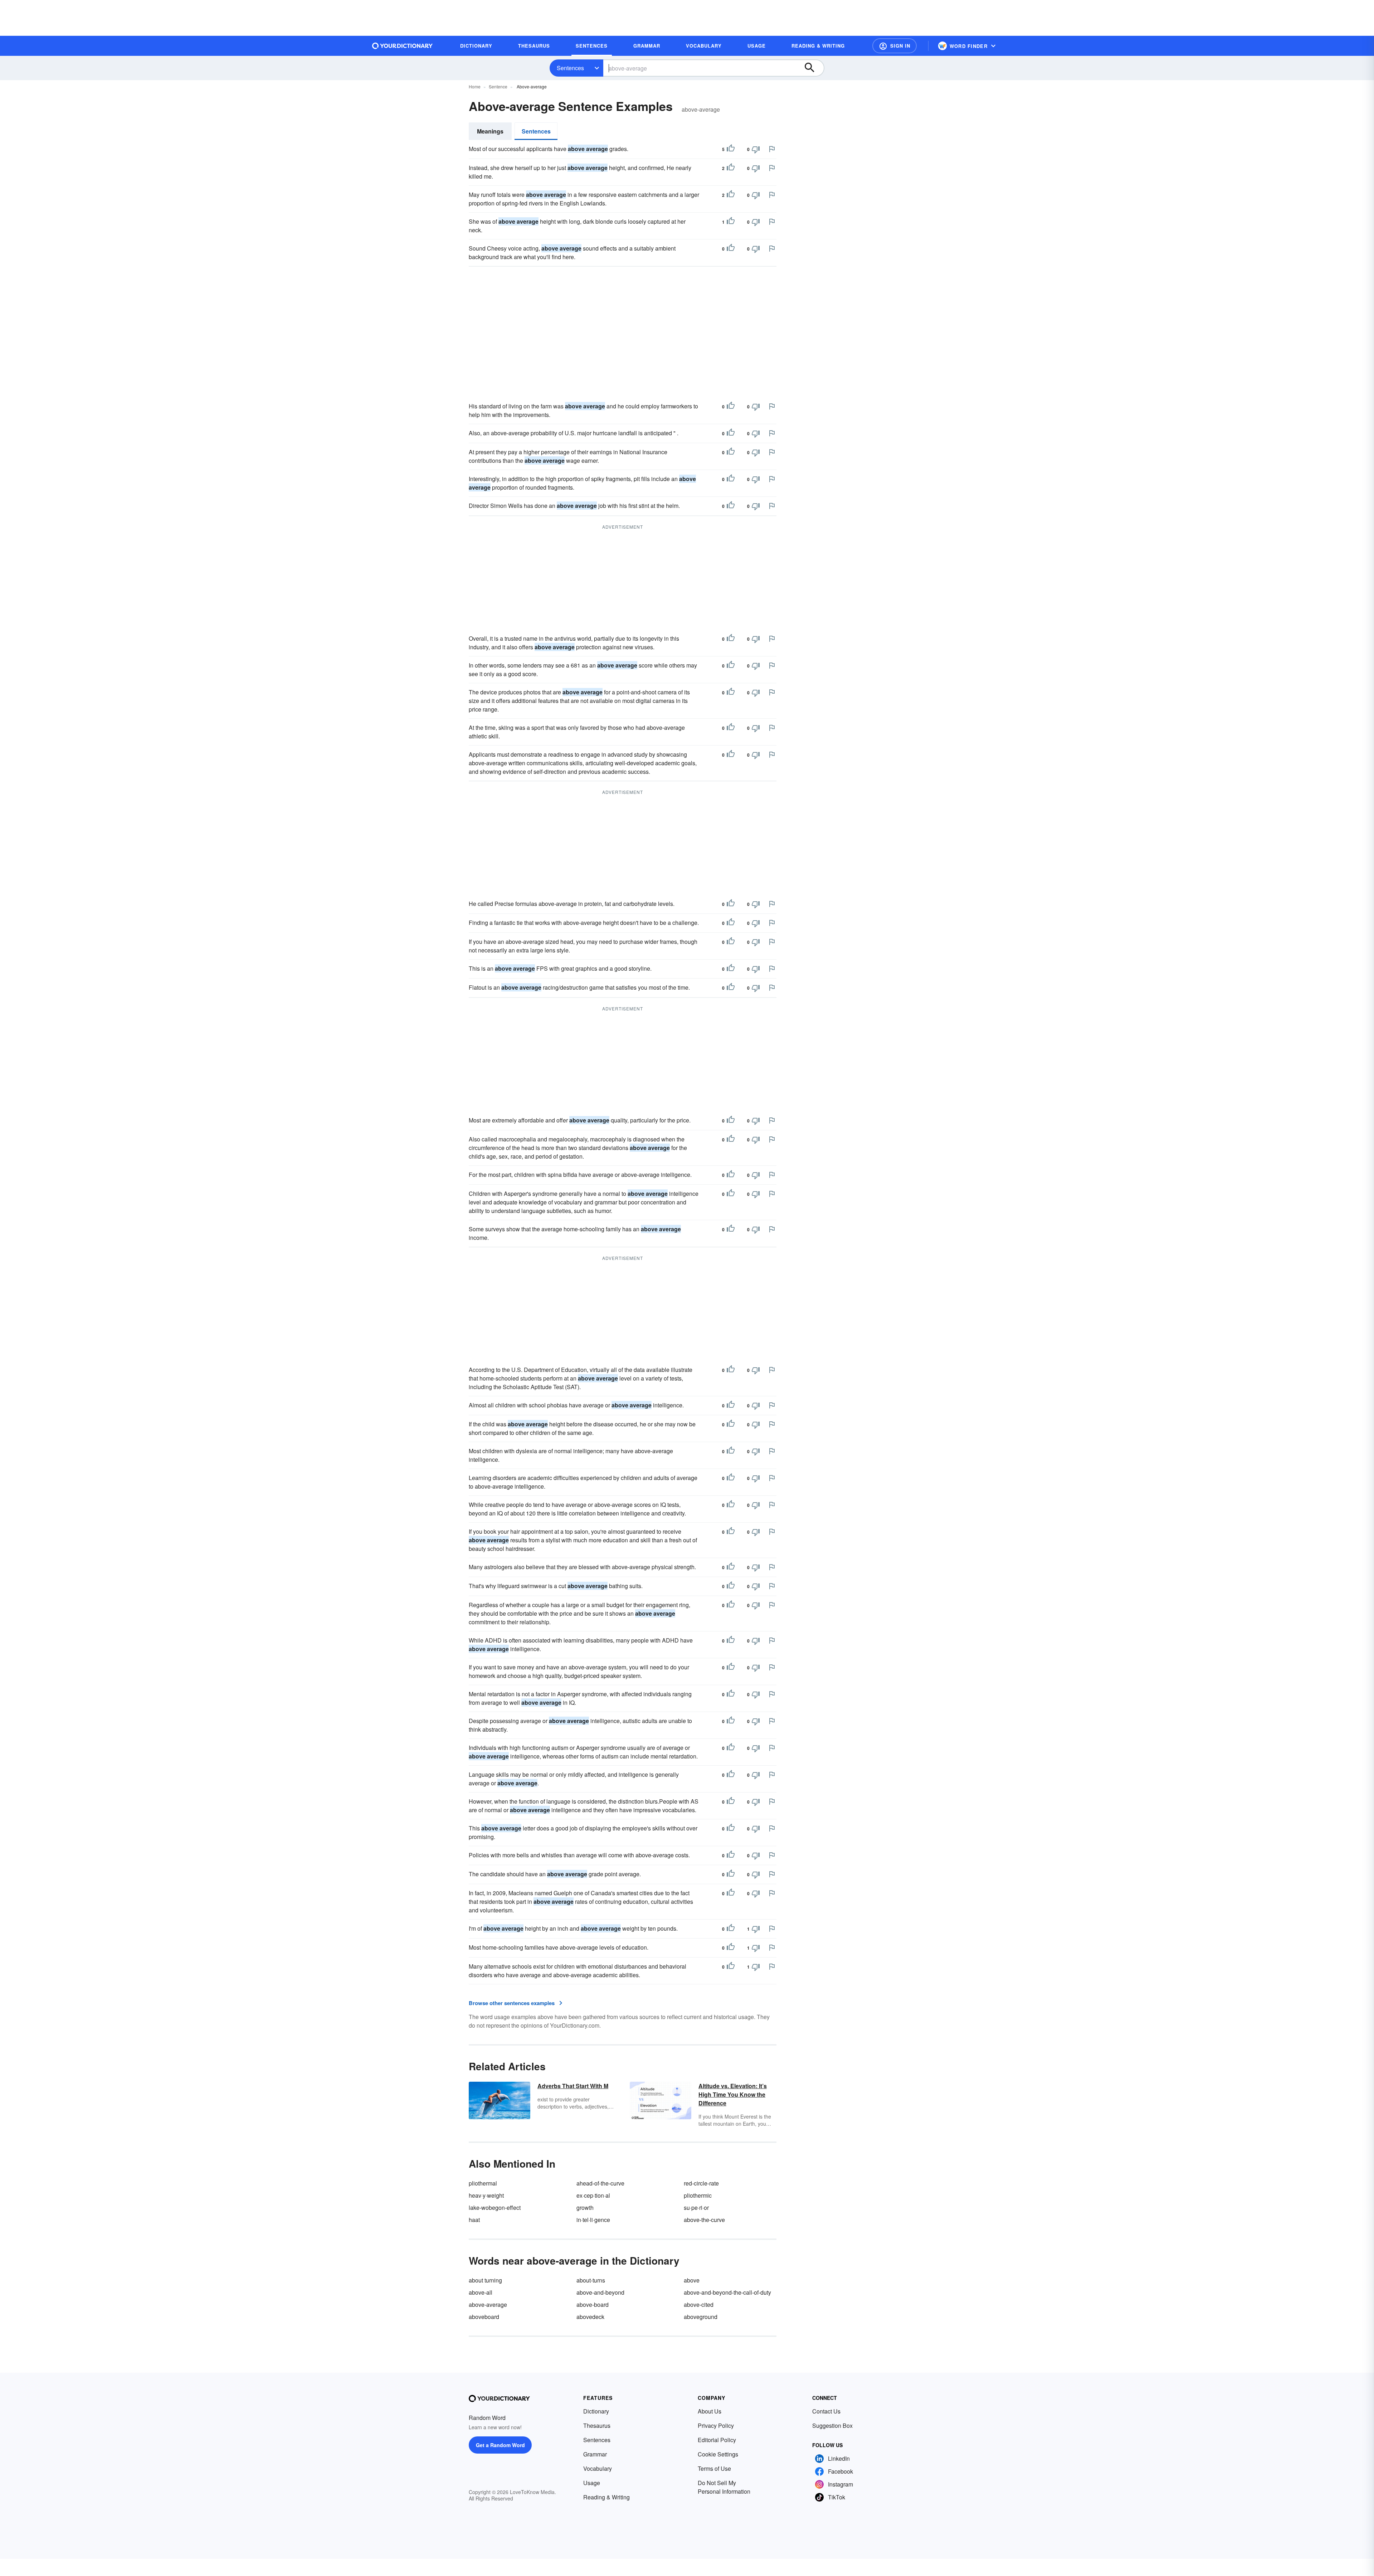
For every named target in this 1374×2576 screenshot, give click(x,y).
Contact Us (826, 2411)
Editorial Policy (717, 2440)
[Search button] (813, 68)
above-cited (699, 2305)
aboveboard (484, 2317)
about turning (485, 2280)
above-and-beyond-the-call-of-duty (727, 2292)
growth (585, 2208)
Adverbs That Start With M (573, 2086)
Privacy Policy (716, 2425)
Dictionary (596, 2411)
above (692, 2280)
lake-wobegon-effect (495, 2208)
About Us (710, 2411)
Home (475, 86)
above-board (593, 2305)
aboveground (701, 2317)
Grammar (595, 2454)
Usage (592, 2483)
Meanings (490, 131)
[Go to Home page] (403, 46)
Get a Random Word (500, 2445)
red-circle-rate (701, 2183)
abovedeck (590, 2317)
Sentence (498, 86)
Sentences (570, 68)
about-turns (591, 2280)
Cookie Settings (718, 2454)
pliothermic (698, 2195)
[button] (895, 46)
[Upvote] (731, 149)
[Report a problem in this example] (772, 149)
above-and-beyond (600, 2292)
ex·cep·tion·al (593, 2195)
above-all (481, 2292)
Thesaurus (597, 2425)
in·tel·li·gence (593, 2220)
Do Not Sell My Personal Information (724, 2487)
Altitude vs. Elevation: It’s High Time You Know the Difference (733, 2094)
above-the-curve (704, 2220)
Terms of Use (714, 2468)
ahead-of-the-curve (600, 2183)
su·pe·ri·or (696, 2208)
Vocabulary (598, 2468)
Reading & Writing (606, 2497)
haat (474, 2220)
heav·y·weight (486, 2195)
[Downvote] (756, 149)
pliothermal (483, 2183)
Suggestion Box (832, 2425)
